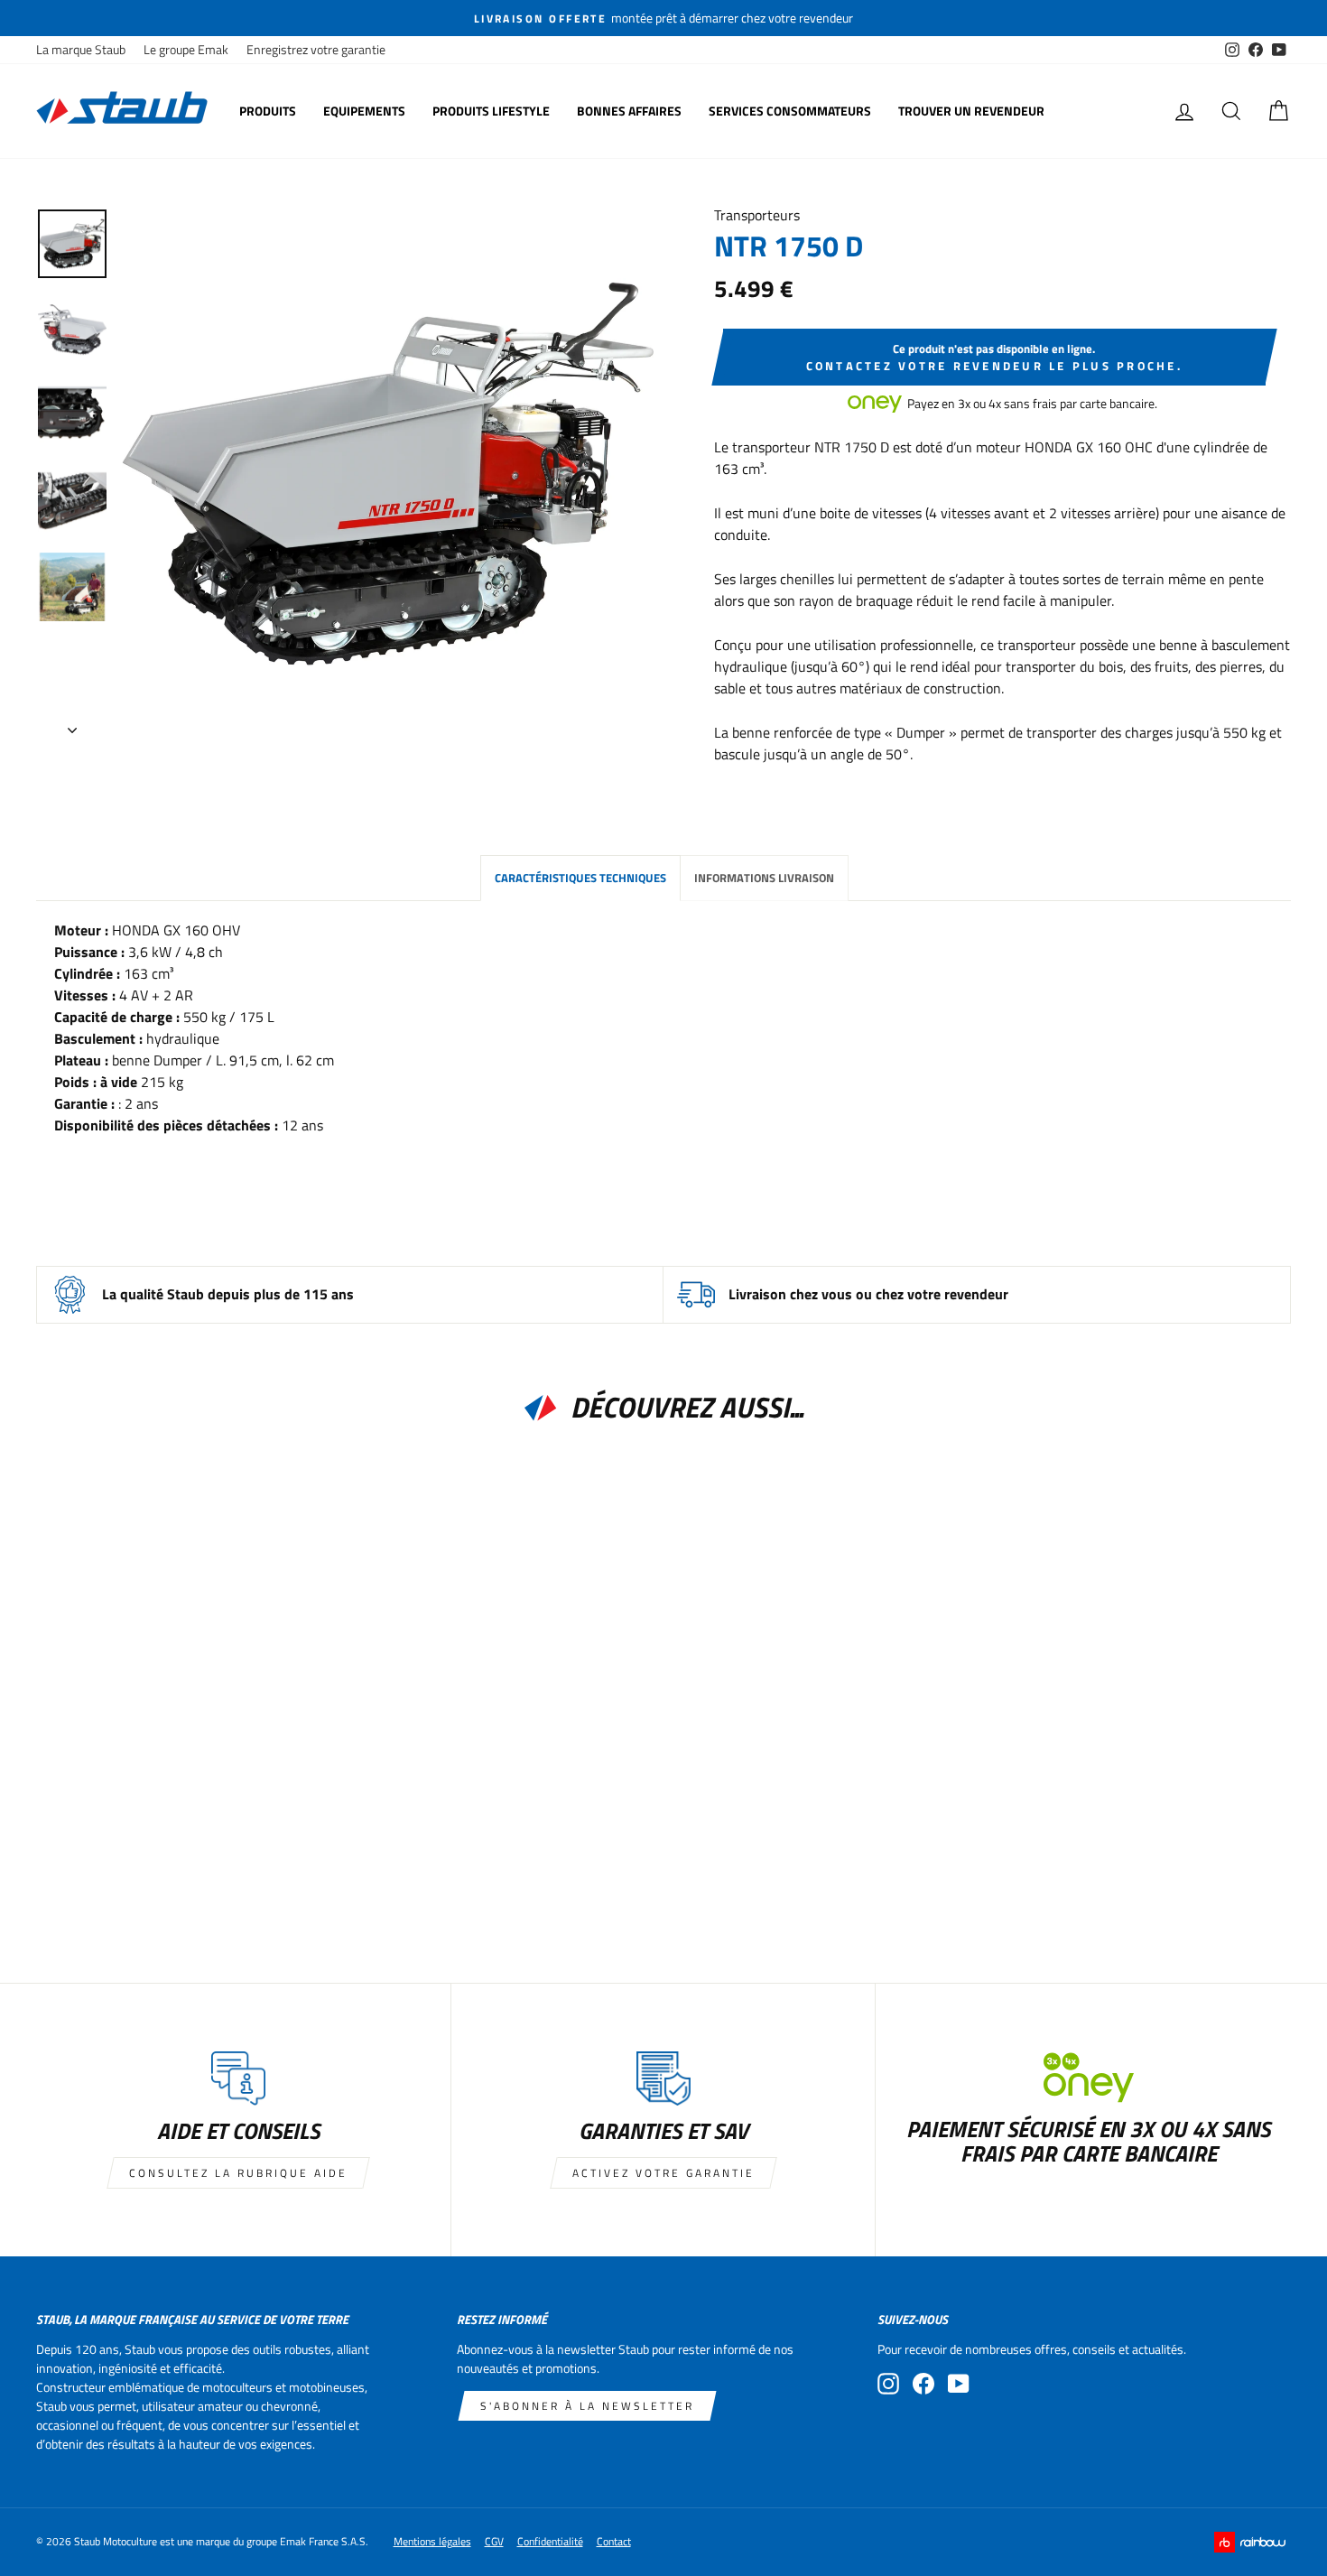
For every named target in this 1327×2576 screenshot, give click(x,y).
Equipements (364, 111)
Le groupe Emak (186, 50)
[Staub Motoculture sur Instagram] (888, 2383)
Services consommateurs (790, 111)
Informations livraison (764, 878)
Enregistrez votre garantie (316, 50)
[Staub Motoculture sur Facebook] (923, 2383)
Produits (268, 111)
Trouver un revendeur (971, 111)
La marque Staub (81, 50)
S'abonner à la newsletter (587, 2406)
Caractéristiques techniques (580, 878)
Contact (614, 2541)
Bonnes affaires (629, 111)
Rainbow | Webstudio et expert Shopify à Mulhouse (1253, 2542)
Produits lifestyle (491, 111)
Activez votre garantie (663, 2173)
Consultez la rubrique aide (238, 2173)
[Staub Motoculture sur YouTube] (959, 2383)
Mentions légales (432, 2541)
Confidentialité (550, 2541)
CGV (494, 2541)
